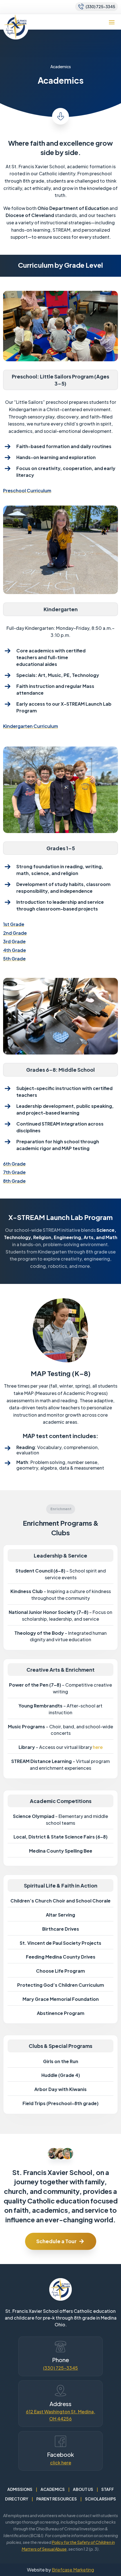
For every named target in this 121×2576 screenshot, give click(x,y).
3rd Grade (14, 941)
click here (61, 2463)
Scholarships (100, 2499)
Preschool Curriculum (27, 490)
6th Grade (14, 1164)
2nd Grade (15, 933)
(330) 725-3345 (60, 2368)
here (98, 1747)
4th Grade (14, 950)
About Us (83, 2489)
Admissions (20, 2489)
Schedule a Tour (56, 2241)
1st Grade (14, 924)
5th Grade (14, 959)
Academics (53, 2489)
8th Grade (14, 1181)
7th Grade (14, 1172)
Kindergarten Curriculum (31, 726)
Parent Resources (57, 2499)
